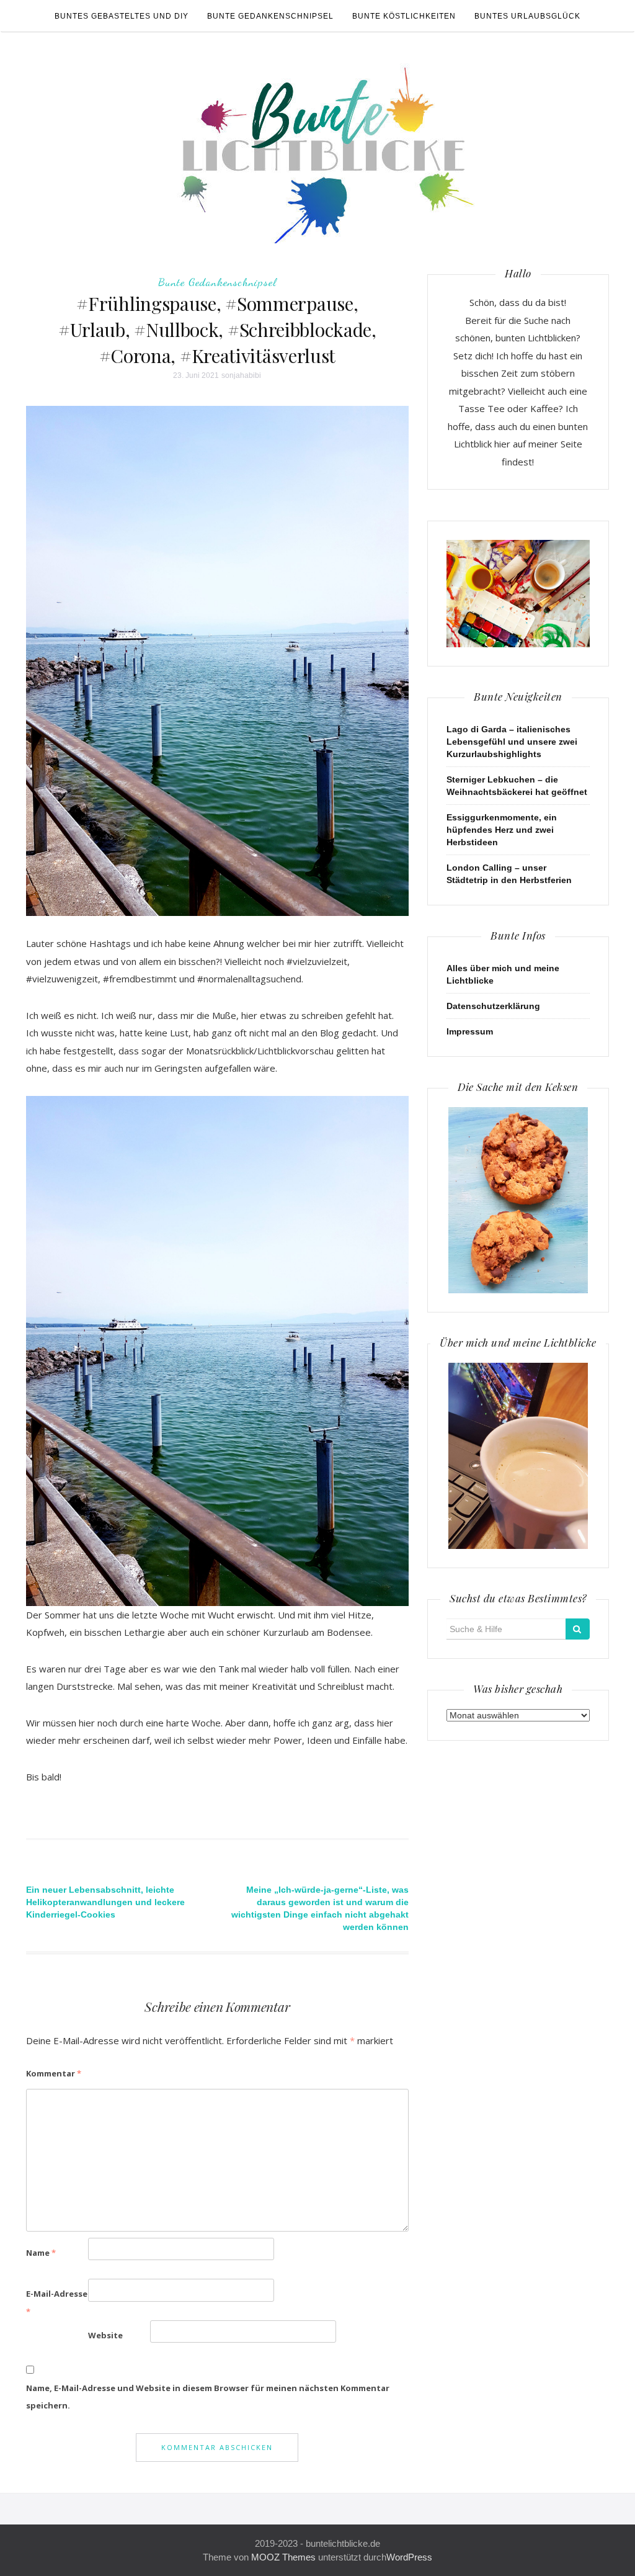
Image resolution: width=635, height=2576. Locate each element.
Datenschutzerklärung (493, 1006)
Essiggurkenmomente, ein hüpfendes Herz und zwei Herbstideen (502, 830)
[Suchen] (578, 1629)
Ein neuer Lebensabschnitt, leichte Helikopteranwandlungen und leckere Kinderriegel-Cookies (105, 1902)
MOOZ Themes (283, 2557)
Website (105, 2335)
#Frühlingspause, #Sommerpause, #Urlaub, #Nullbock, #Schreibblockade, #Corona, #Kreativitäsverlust (217, 330)
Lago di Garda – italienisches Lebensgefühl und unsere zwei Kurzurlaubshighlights (512, 742)
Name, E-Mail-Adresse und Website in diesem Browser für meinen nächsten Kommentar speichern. (208, 2397)
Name (41, 2253)
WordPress (409, 2557)
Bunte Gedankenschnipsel (270, 16)
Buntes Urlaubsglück (527, 16)
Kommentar (54, 2073)
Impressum (470, 1031)
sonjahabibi (241, 375)
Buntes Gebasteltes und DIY (122, 16)
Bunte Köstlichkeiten (404, 16)
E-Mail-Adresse (57, 2303)
